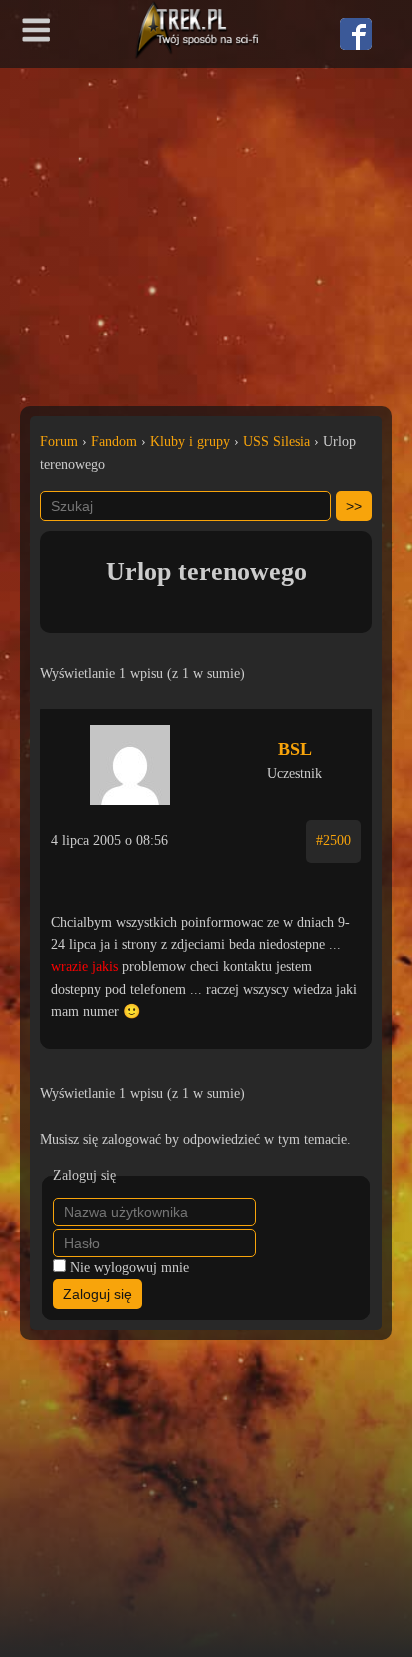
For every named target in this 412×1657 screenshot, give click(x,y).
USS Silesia (276, 441)
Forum (59, 441)
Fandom (114, 441)
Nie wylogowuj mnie (129, 1267)
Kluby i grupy (190, 441)
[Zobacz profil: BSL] (130, 760)
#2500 (333, 840)
